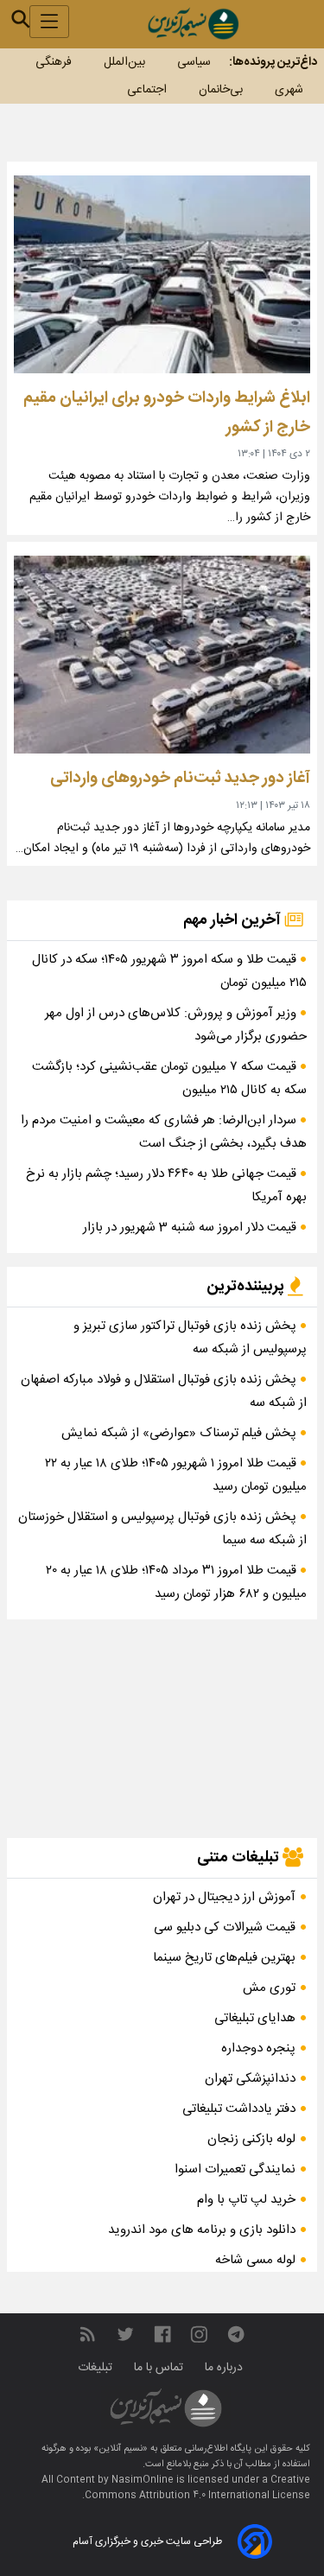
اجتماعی (147, 90)
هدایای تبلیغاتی (255, 2018)
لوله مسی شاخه (255, 2260)
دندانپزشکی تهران (250, 2079)
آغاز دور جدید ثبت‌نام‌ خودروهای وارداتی (180, 778)
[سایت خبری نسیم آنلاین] (193, 24)
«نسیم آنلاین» (119, 2449)
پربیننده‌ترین (247, 1287)
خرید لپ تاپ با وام (246, 2200)
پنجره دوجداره (258, 2048)
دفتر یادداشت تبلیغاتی (239, 2109)
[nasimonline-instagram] (199, 2334)
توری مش (269, 1988)
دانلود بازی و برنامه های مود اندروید (202, 2230)
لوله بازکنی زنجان (251, 2139)
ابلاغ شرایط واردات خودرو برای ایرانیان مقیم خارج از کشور (167, 413)
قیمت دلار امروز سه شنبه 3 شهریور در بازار (191, 1228)
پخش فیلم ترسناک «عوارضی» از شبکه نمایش (181, 1433)
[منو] (49, 22)
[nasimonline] (162, 2334)
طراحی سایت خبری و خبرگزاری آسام (147, 2541)
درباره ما (226, 2368)
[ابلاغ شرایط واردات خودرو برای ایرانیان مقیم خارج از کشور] (162, 274)
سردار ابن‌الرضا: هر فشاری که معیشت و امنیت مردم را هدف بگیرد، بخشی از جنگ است (164, 1132)
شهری (289, 90)
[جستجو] (21, 19)
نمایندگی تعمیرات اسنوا (235, 2169)
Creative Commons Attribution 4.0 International (197, 2488)
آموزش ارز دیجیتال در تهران (224, 1897)
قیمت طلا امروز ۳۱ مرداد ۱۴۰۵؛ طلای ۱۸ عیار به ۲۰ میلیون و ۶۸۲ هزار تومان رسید (176, 1582)
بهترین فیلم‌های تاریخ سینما (224, 1958)
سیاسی (194, 62)
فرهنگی (54, 62)
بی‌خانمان (221, 90)
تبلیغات (97, 2368)
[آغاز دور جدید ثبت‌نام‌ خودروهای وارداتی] (162, 655)
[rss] (87, 2334)
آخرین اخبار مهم (234, 920)
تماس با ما (160, 2368)
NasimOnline (143, 2480)
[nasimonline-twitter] (125, 2334)
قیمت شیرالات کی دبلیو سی (225, 1927)
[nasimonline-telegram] (236, 2334)
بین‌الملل (124, 62)
